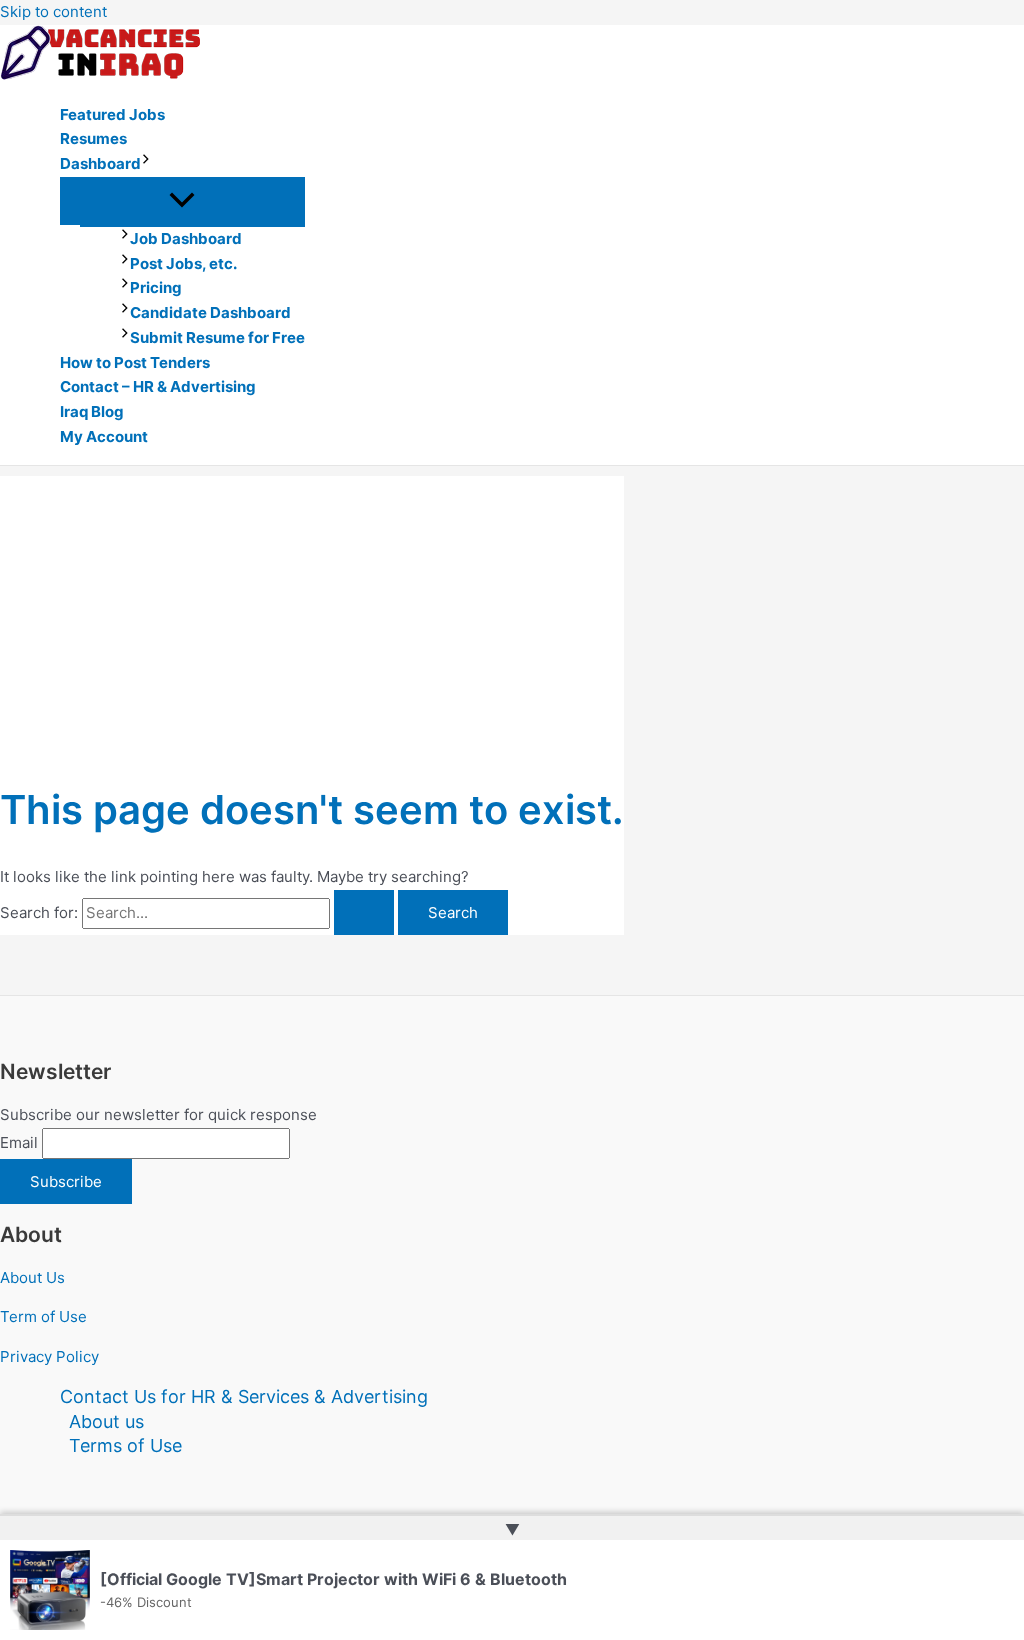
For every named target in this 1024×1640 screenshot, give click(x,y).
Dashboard (100, 163)
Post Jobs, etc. (183, 263)
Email (19, 1142)
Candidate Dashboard (210, 312)
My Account (104, 436)
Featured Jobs (112, 114)
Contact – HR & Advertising (158, 386)
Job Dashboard (186, 238)
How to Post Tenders (135, 362)
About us (106, 1421)
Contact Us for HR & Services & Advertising (244, 1396)
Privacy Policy (49, 1356)
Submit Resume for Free (217, 337)
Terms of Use (125, 1445)
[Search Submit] (364, 912)
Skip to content (53, 11)
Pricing (156, 287)
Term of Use (43, 1316)
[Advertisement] (312, 616)
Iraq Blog (92, 411)
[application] (146, 164)
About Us (32, 1277)
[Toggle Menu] (182, 201)
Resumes (93, 138)
